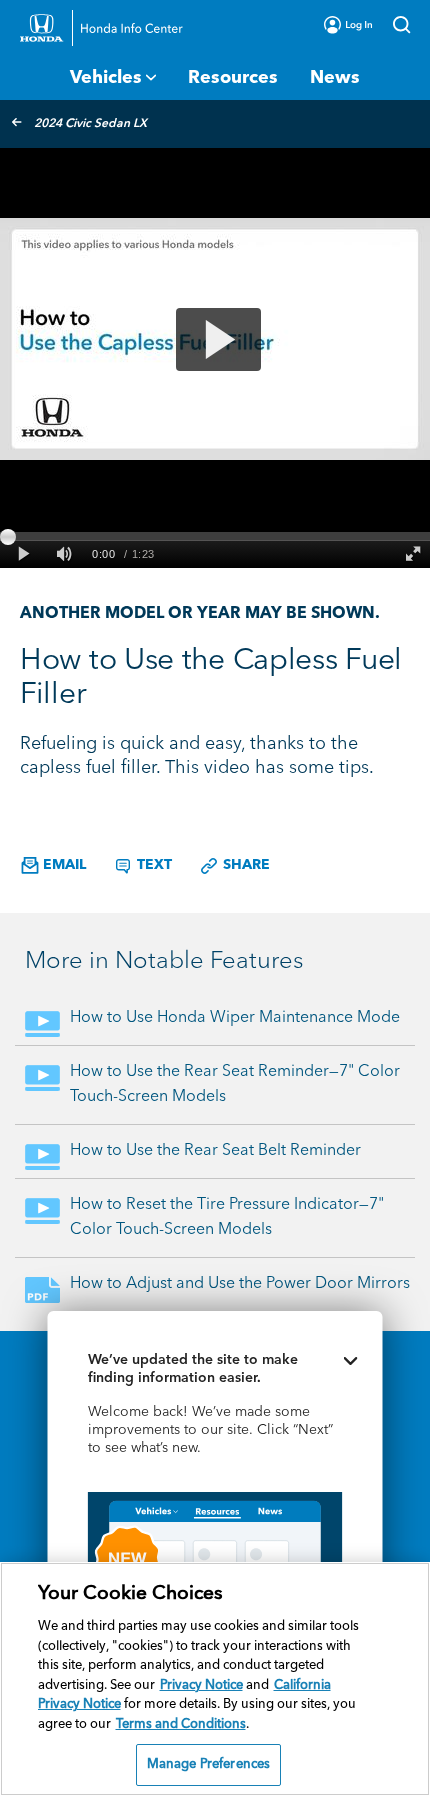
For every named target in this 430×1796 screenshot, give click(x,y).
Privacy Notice (201, 1685)
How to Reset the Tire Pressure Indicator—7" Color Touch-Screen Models (227, 1217)
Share (244, 865)
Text (152, 865)
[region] (215, 1679)
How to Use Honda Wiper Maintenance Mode (235, 1018)
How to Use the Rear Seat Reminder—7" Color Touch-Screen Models (235, 1084)
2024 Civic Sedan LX (90, 124)
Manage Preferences (208, 1764)
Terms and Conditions (181, 1724)
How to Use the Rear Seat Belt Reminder (215, 1151)
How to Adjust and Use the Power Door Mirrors (240, 1284)
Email (62, 865)
